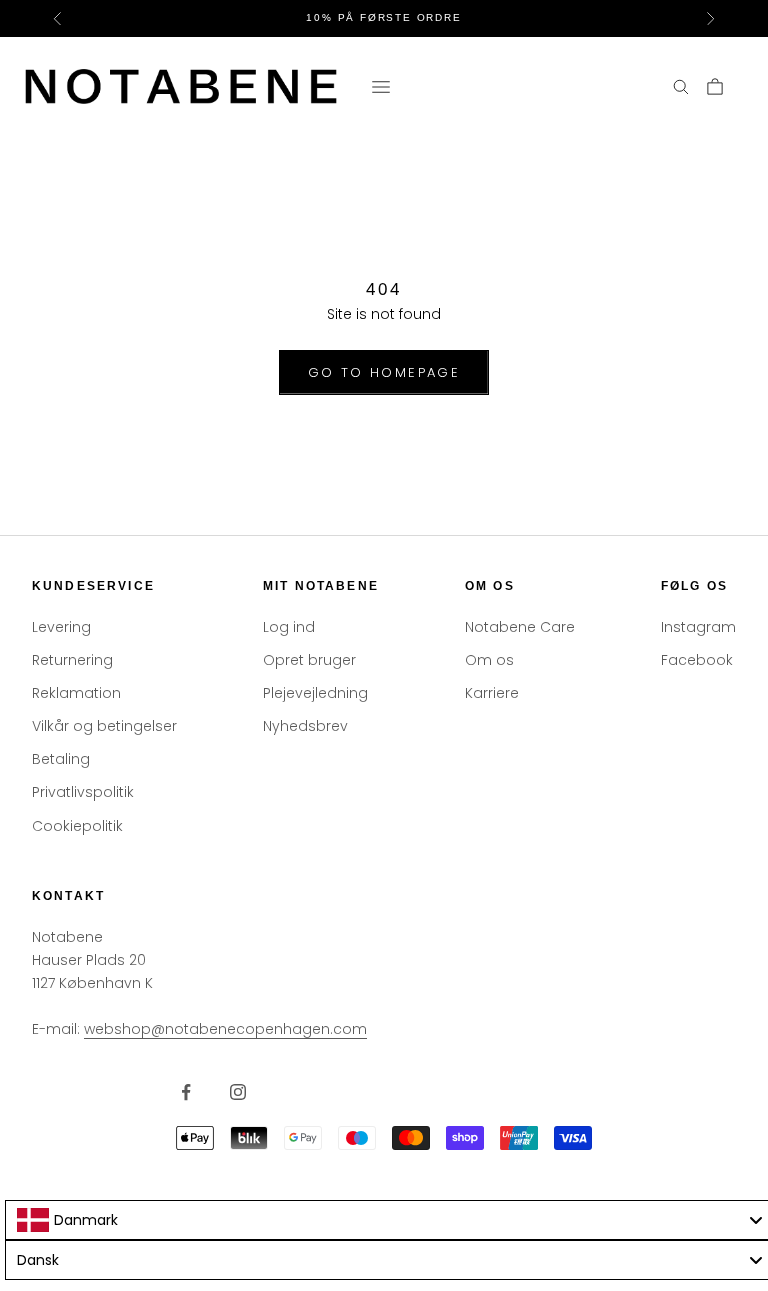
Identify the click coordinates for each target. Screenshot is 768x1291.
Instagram (698, 627)
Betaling (61, 759)
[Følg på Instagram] (238, 1092)
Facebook (697, 660)
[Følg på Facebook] (186, 1092)
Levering (61, 627)
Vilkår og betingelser (104, 726)
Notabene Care (520, 627)
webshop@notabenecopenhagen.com (225, 1029)
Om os (489, 660)
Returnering (72, 660)
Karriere (492, 693)
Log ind (289, 627)
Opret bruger (309, 660)
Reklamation (76, 693)
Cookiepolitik (77, 826)
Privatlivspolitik (83, 792)
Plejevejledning (315, 693)
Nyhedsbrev (305, 726)
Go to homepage (384, 372)
